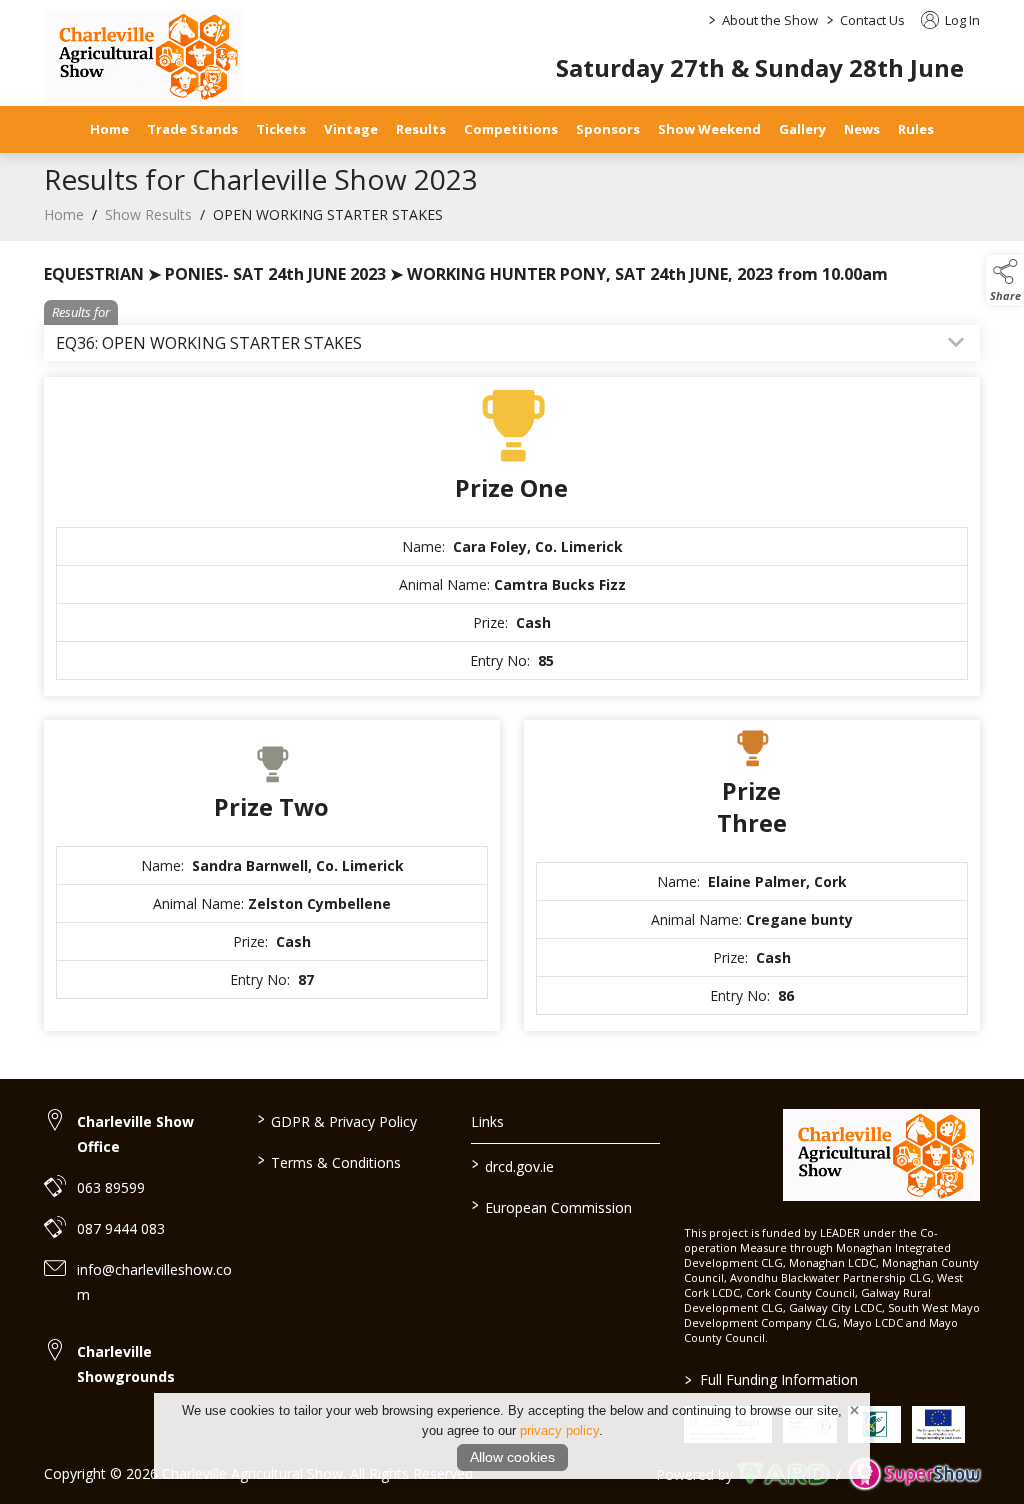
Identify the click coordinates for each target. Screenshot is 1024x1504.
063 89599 (111, 1187)
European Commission (551, 1206)
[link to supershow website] (914, 1473)
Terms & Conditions (329, 1161)
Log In (961, 20)
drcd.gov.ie (512, 1165)
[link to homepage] (144, 55)
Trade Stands (192, 129)
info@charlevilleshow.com (154, 1282)
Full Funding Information (771, 1379)
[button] (1005, 280)
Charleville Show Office (135, 1134)
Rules (916, 129)
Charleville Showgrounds (126, 1364)
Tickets (281, 129)
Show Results (148, 214)
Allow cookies (512, 1457)
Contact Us (872, 20)
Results (421, 129)
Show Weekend (709, 129)
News (862, 129)
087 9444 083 (121, 1228)
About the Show (770, 20)
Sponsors (608, 129)
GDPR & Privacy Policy (337, 1120)
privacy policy (559, 1430)
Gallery (802, 129)
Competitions (511, 129)
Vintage (351, 129)
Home (109, 129)
